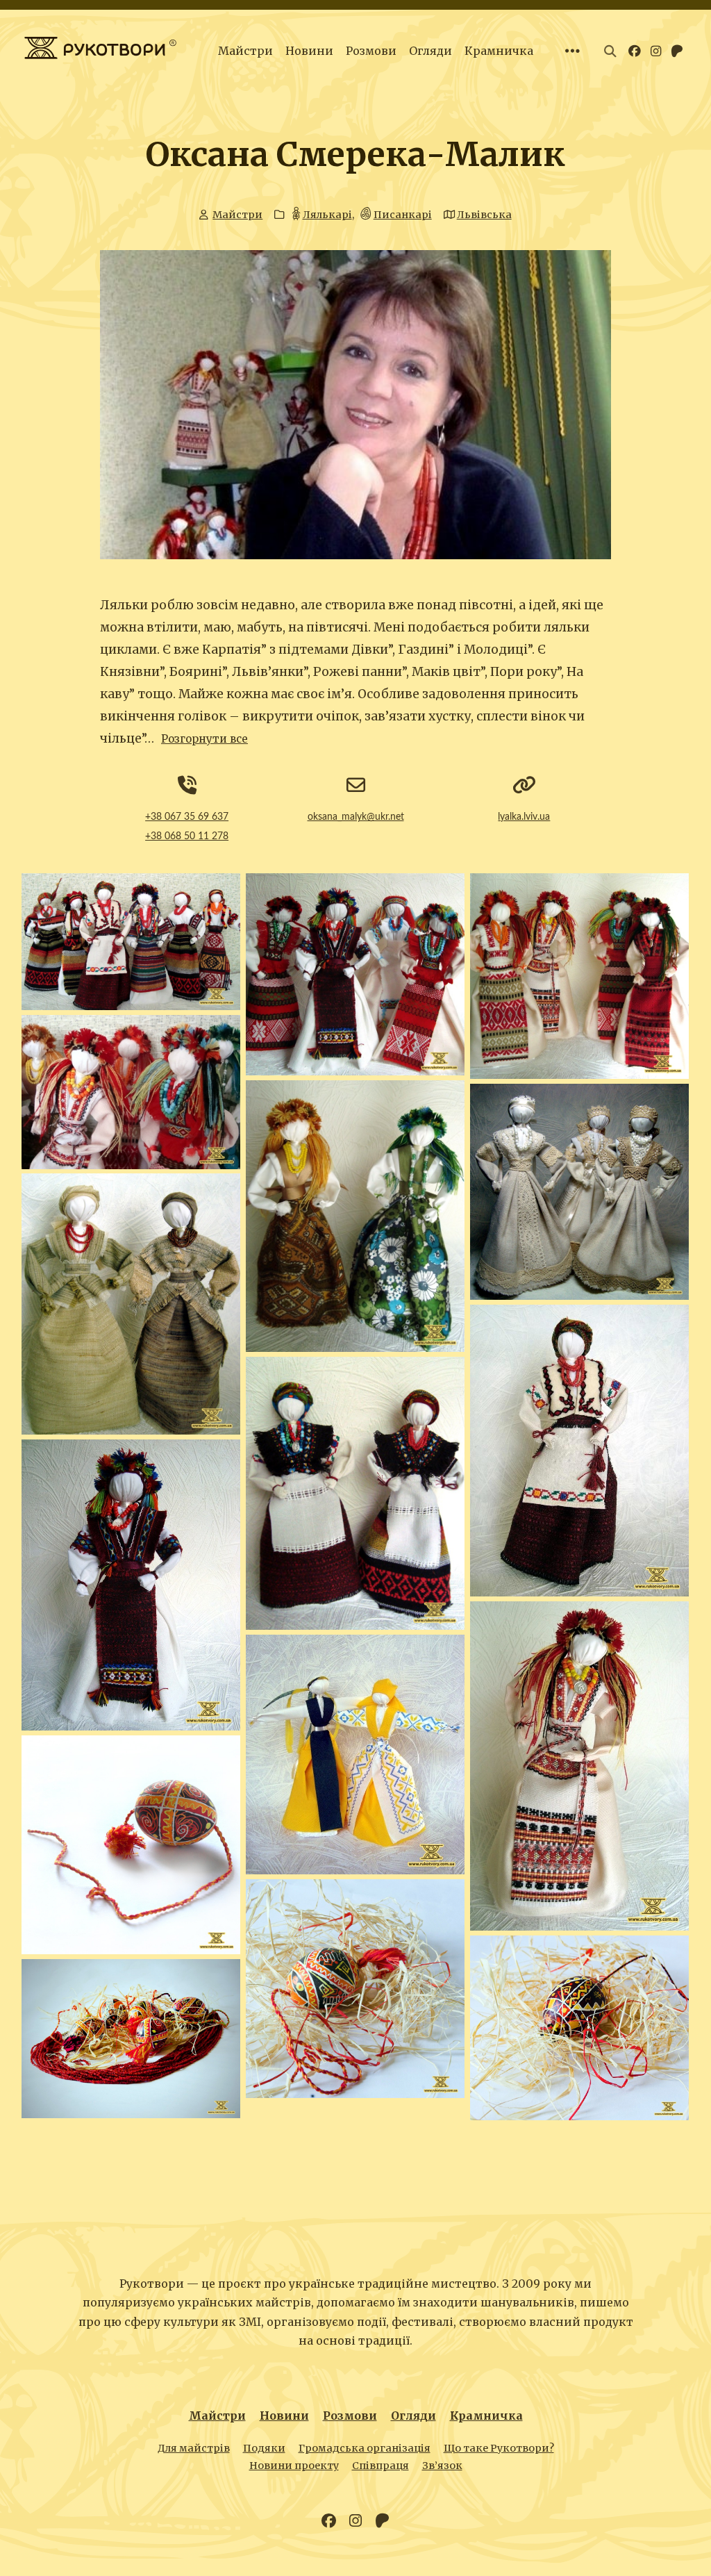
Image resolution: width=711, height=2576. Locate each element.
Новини (309, 51)
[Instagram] (355, 2521)
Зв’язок (442, 2466)
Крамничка (499, 51)
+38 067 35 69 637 (187, 817)
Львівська (484, 215)
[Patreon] (382, 2521)
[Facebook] (329, 2521)
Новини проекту (294, 2466)
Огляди (430, 51)
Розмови (371, 51)
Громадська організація (365, 2448)
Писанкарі (403, 215)
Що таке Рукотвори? (499, 2448)
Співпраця (380, 2466)
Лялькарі (327, 215)
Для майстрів (194, 2448)
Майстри (245, 51)
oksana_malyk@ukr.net (356, 817)
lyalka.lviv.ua (524, 817)
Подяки (264, 2448)
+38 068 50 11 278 (187, 836)
